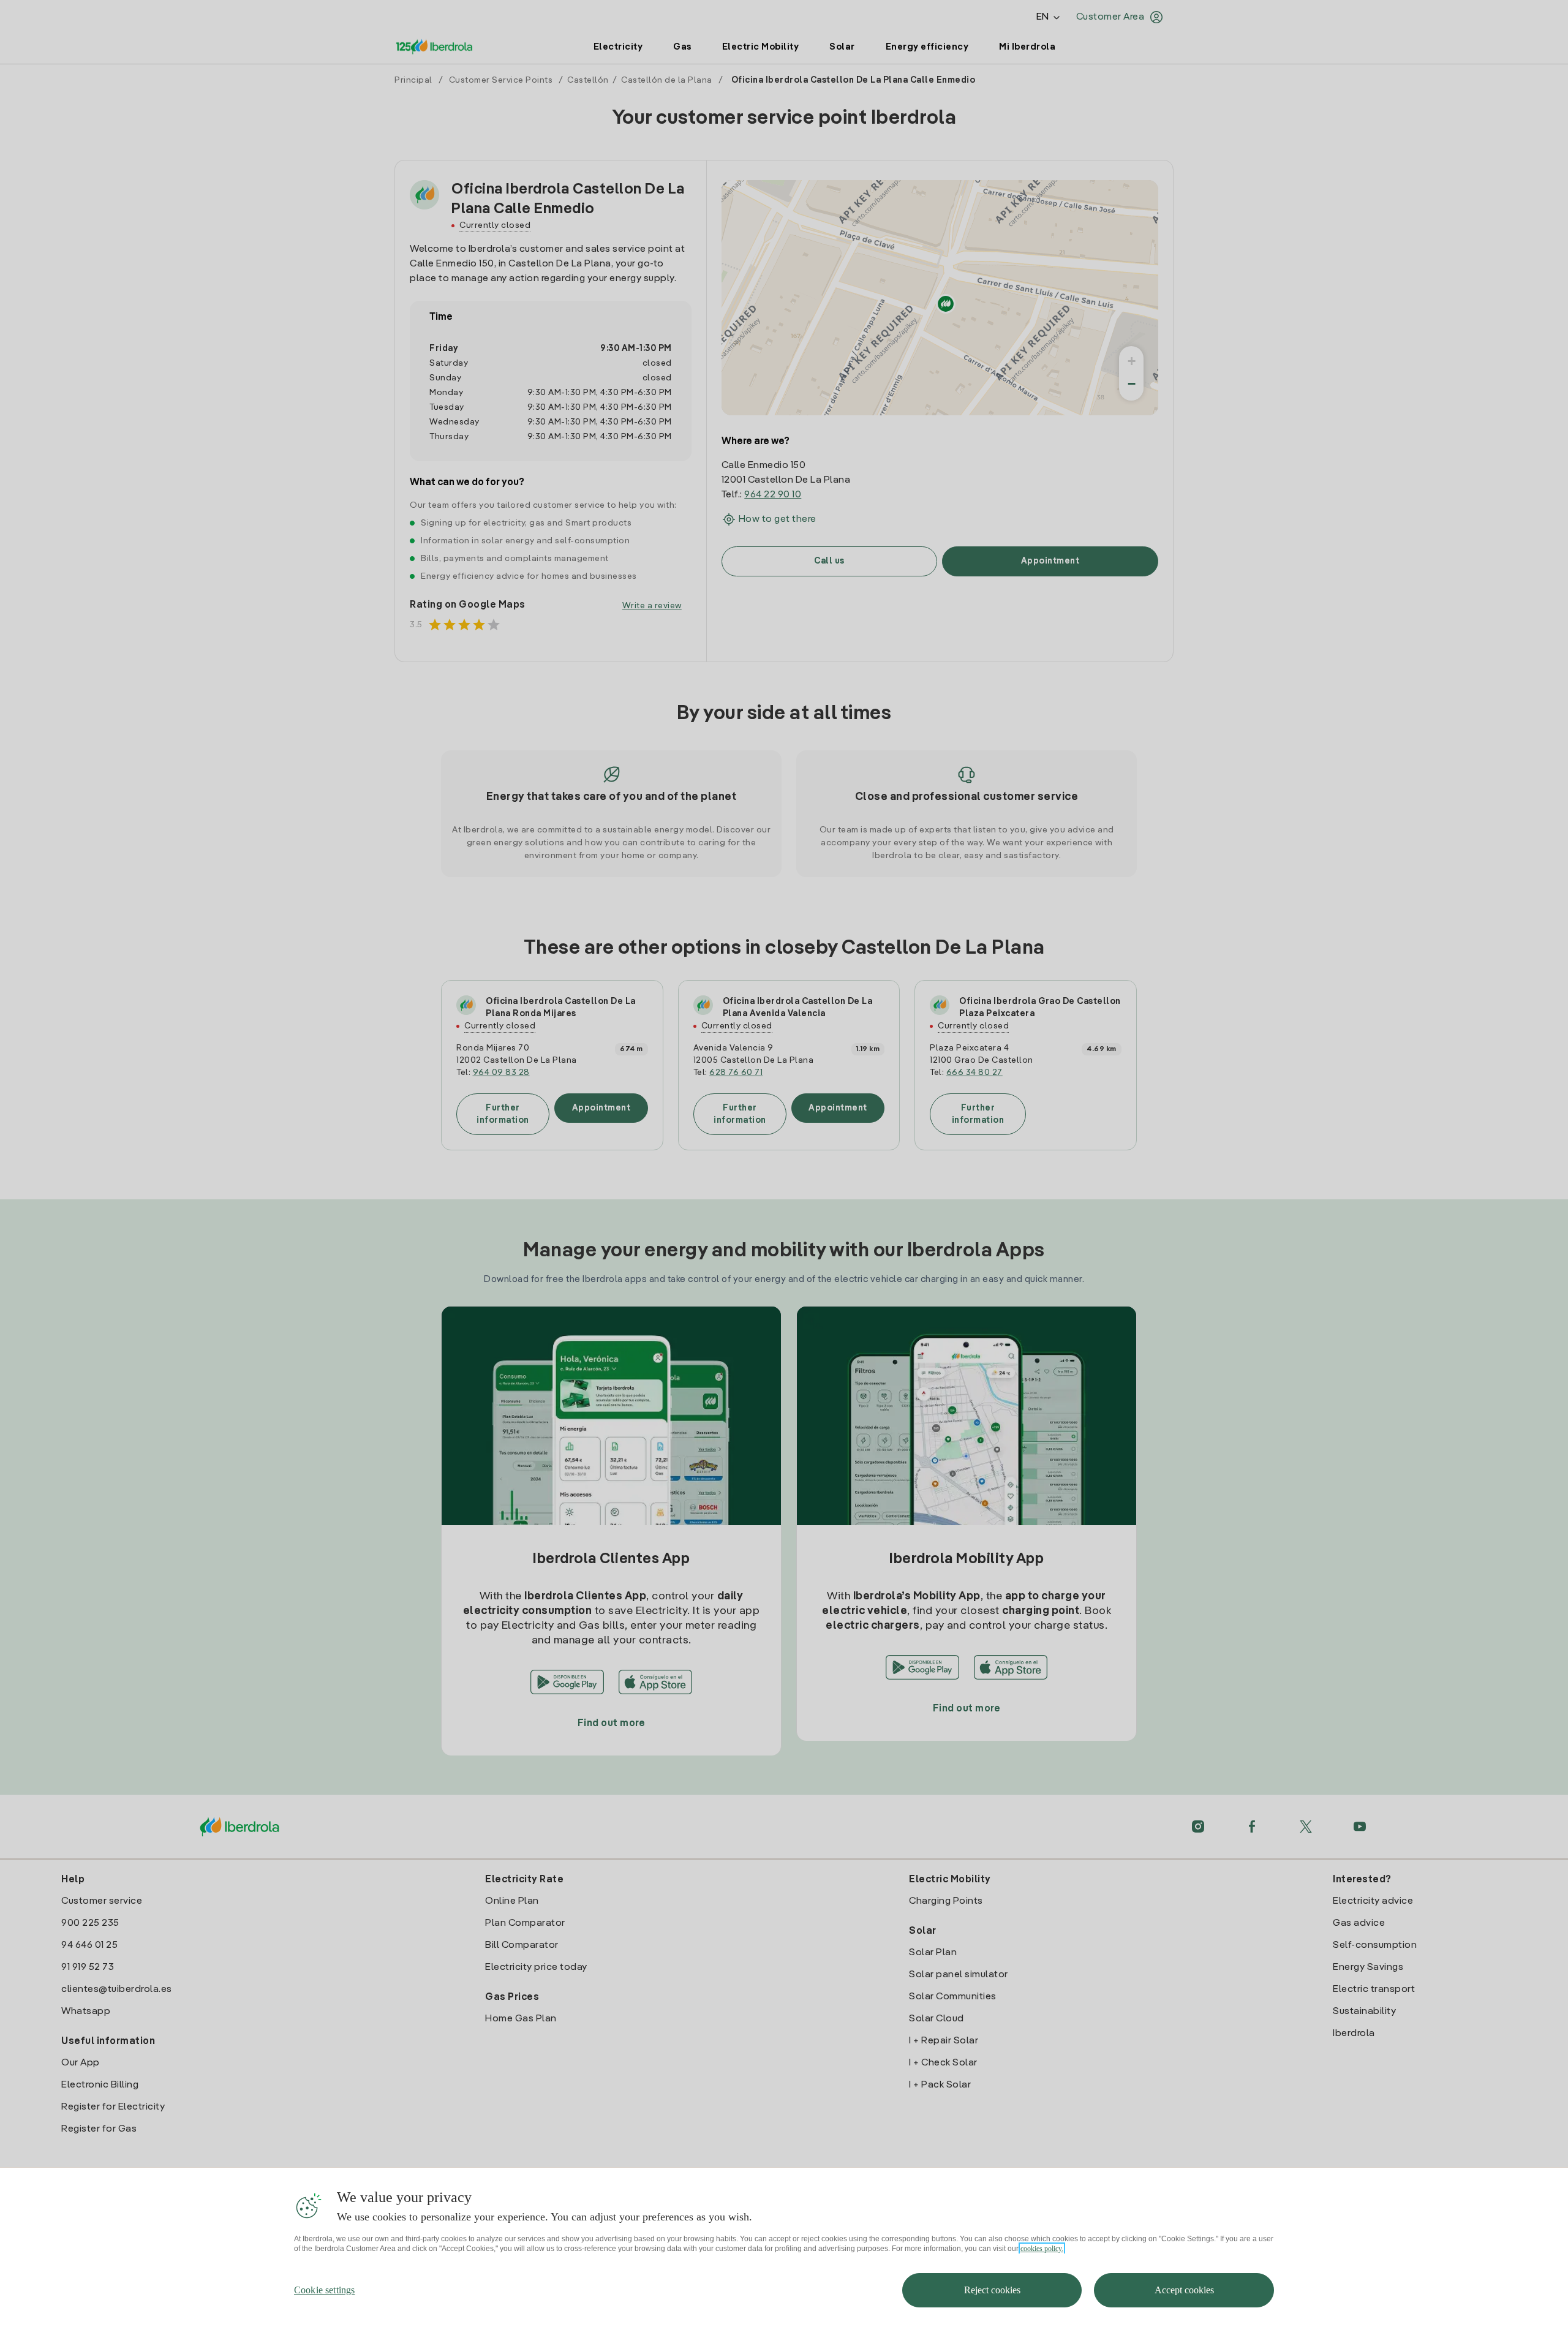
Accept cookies (1184, 2290)
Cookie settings (324, 2290)
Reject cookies (992, 2290)
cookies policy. (1042, 2249)
